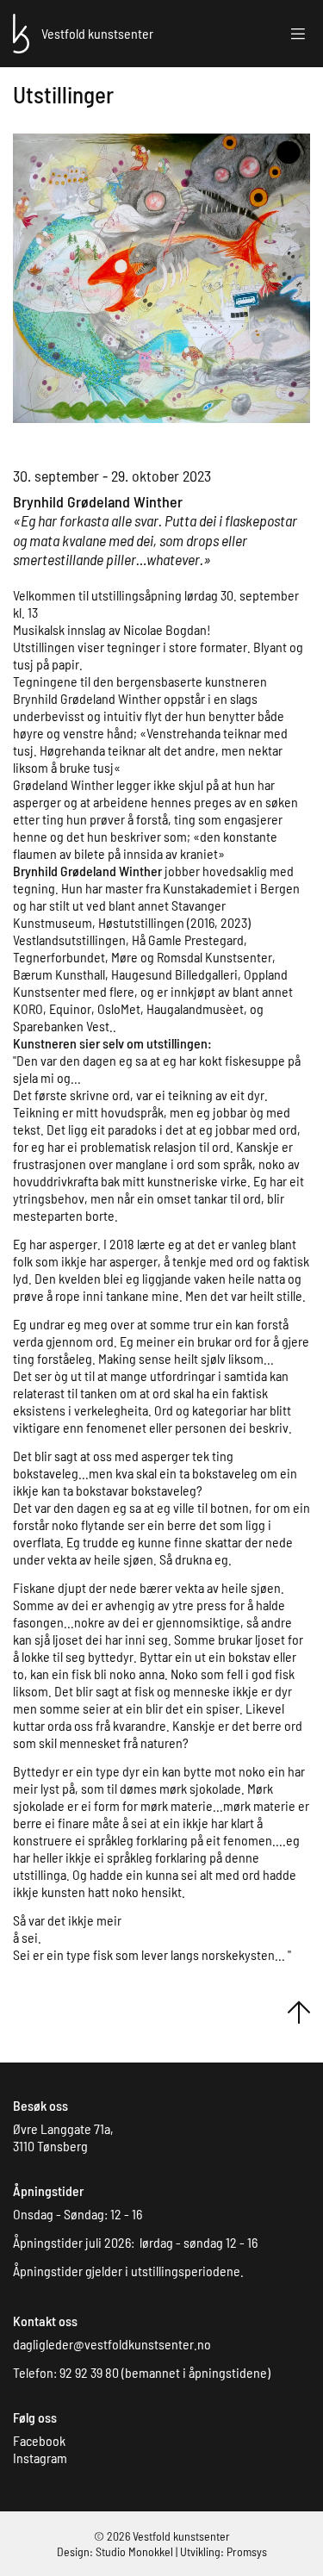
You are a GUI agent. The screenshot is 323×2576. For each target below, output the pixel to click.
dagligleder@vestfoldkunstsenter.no (112, 2344)
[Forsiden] (21, 31)
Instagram (40, 2458)
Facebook (39, 2440)
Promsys (247, 2551)
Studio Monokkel (134, 2551)
